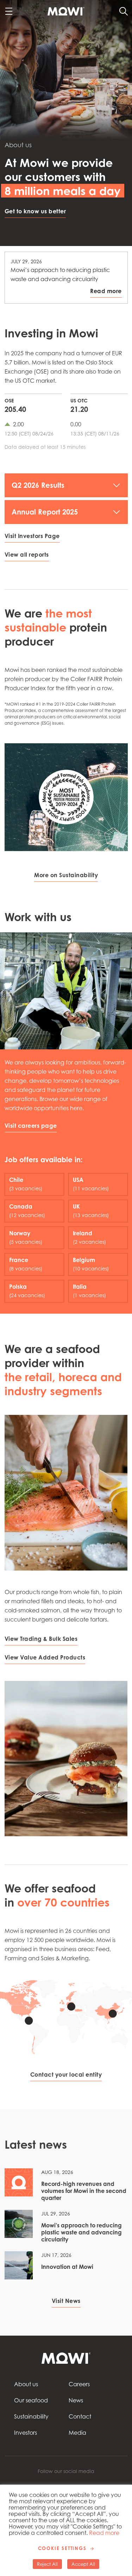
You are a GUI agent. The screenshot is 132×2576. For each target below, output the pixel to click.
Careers (79, 2384)
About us (26, 2384)
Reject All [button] (47, 2564)
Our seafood (31, 2400)
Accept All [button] (83, 2564)
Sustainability (31, 2416)
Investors (26, 2433)
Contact (80, 2416)
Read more (104, 2533)
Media (77, 2433)
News (76, 2400)
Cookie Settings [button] (62, 2548)
